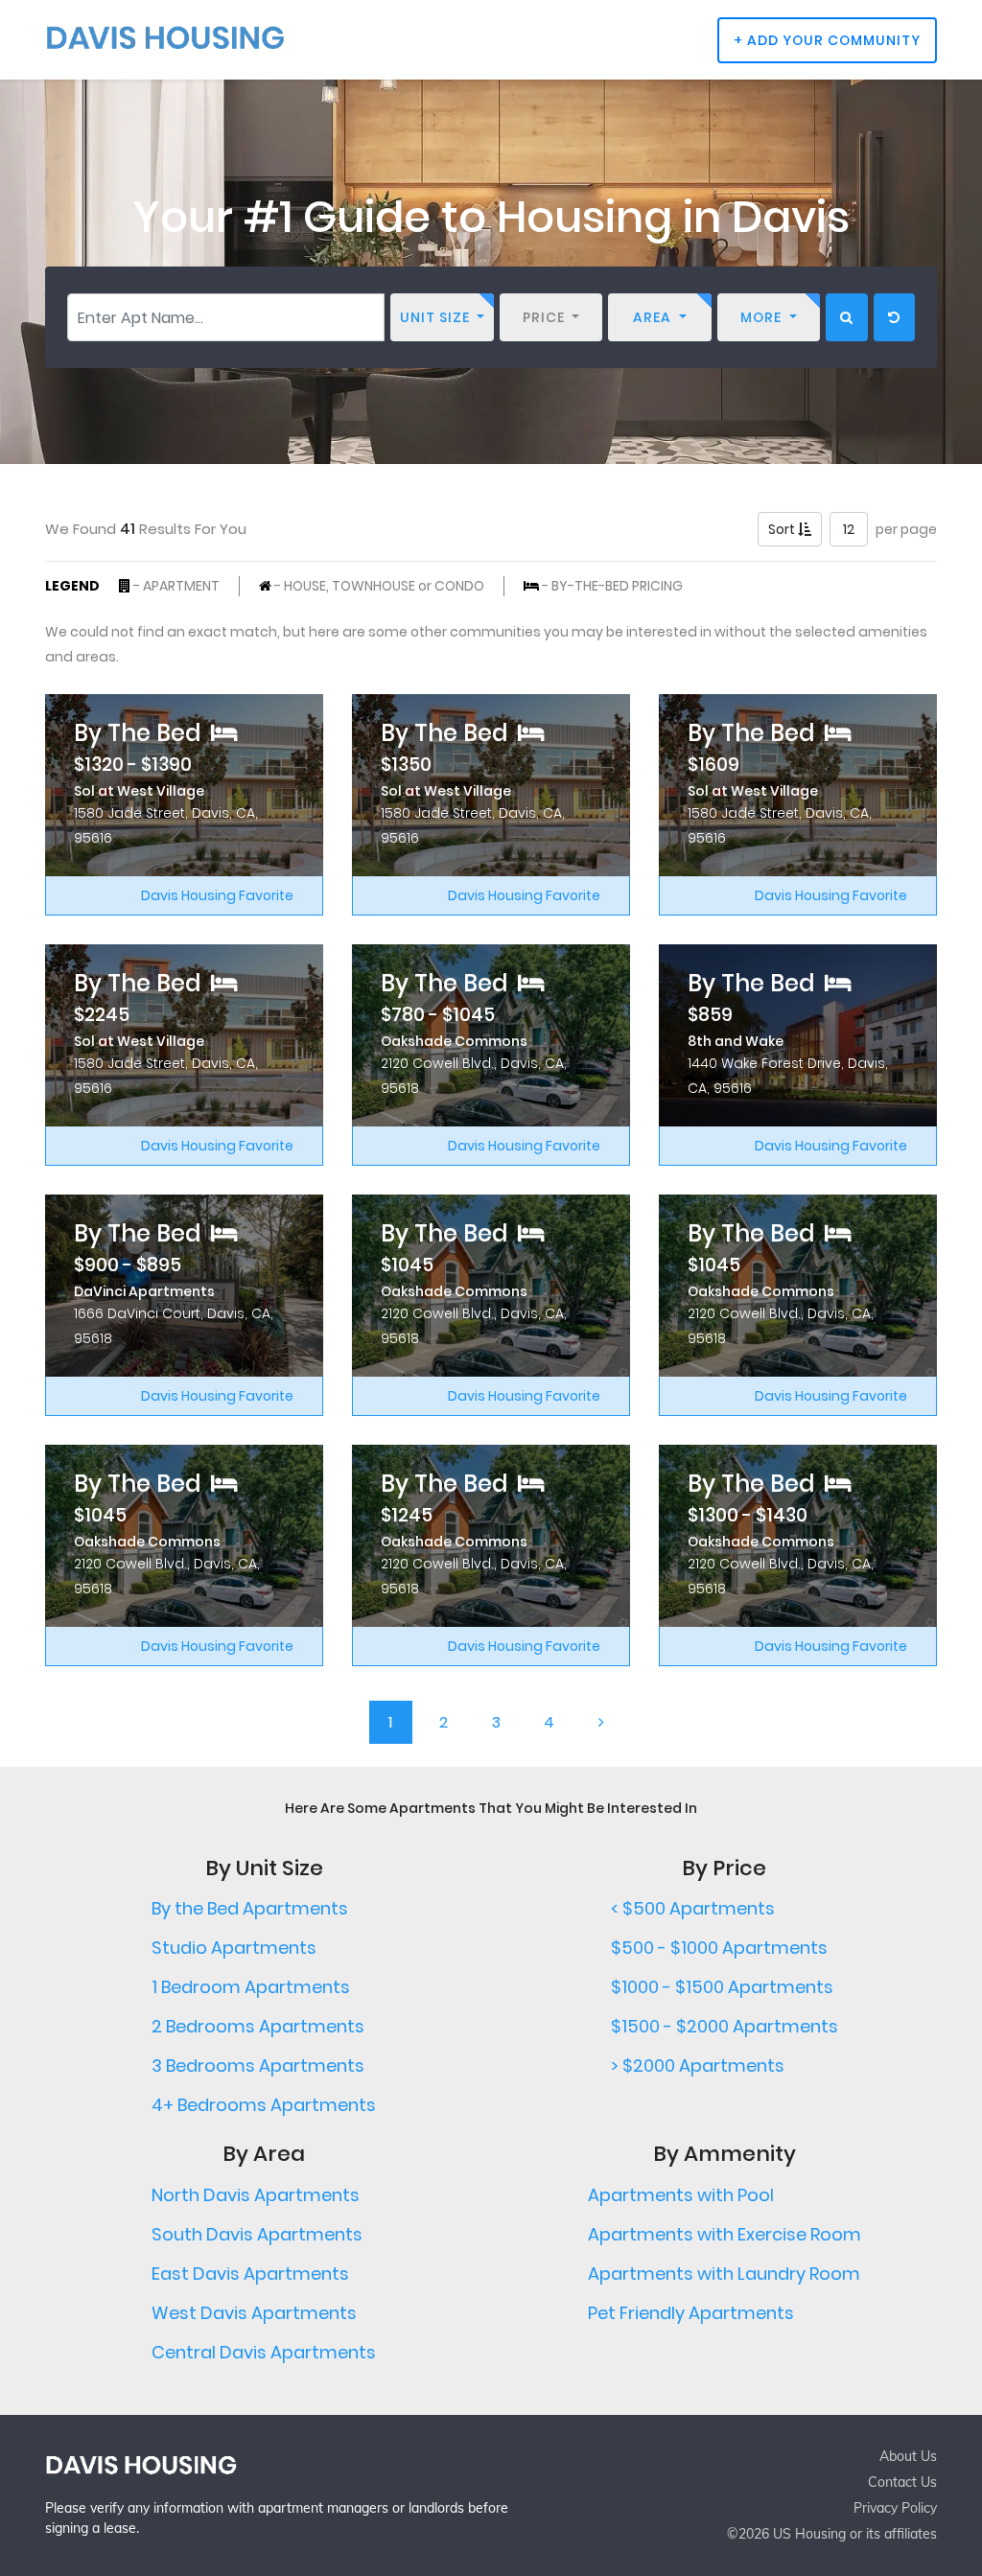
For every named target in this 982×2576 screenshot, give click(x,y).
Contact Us (902, 2482)
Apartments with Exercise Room (725, 2234)
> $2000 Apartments (698, 2065)
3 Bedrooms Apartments (258, 2065)
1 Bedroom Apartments (251, 1987)
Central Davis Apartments (264, 2352)
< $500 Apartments (693, 1908)
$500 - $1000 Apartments (719, 1948)
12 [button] (849, 529)
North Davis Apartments (256, 2195)
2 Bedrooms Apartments (258, 2026)
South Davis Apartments (257, 2234)
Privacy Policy (895, 2508)
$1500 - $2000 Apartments (725, 2026)
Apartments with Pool (681, 2195)
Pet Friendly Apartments (691, 2313)
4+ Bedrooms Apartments (264, 2105)
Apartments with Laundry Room (724, 2274)
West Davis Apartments (254, 2313)
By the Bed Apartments (250, 1908)
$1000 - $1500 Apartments (722, 1987)
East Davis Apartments (250, 2274)
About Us (908, 2456)
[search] (847, 317)
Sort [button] (783, 529)
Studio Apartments (234, 1948)
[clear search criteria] (894, 317)
